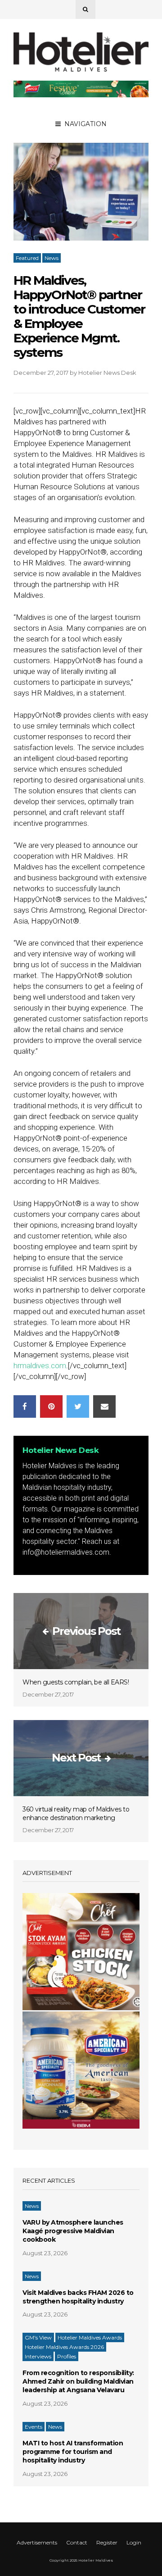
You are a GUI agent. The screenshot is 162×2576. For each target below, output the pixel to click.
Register (107, 2542)
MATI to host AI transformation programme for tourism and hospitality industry (73, 2452)
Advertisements (37, 2542)
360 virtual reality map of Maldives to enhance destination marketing (76, 1814)
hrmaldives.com (40, 1365)
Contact (77, 2542)
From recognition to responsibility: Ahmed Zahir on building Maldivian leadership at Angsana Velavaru (78, 2381)
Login (134, 2542)
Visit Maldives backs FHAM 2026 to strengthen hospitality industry (78, 2297)
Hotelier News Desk (107, 373)
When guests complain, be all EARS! (76, 1682)
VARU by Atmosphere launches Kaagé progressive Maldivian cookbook (73, 2231)
